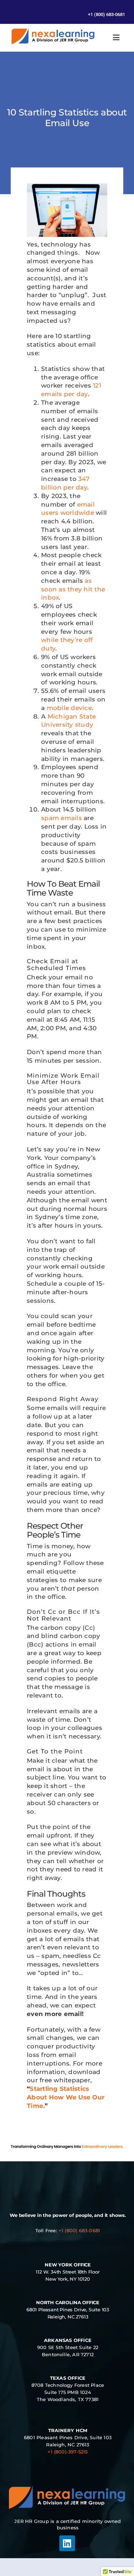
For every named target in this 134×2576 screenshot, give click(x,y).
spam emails (61, 818)
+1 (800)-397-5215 (68, 2452)
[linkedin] (67, 2543)
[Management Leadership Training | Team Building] (53, 30)
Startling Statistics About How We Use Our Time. (66, 2097)
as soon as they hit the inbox (73, 589)
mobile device (69, 708)
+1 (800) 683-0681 (79, 2230)
